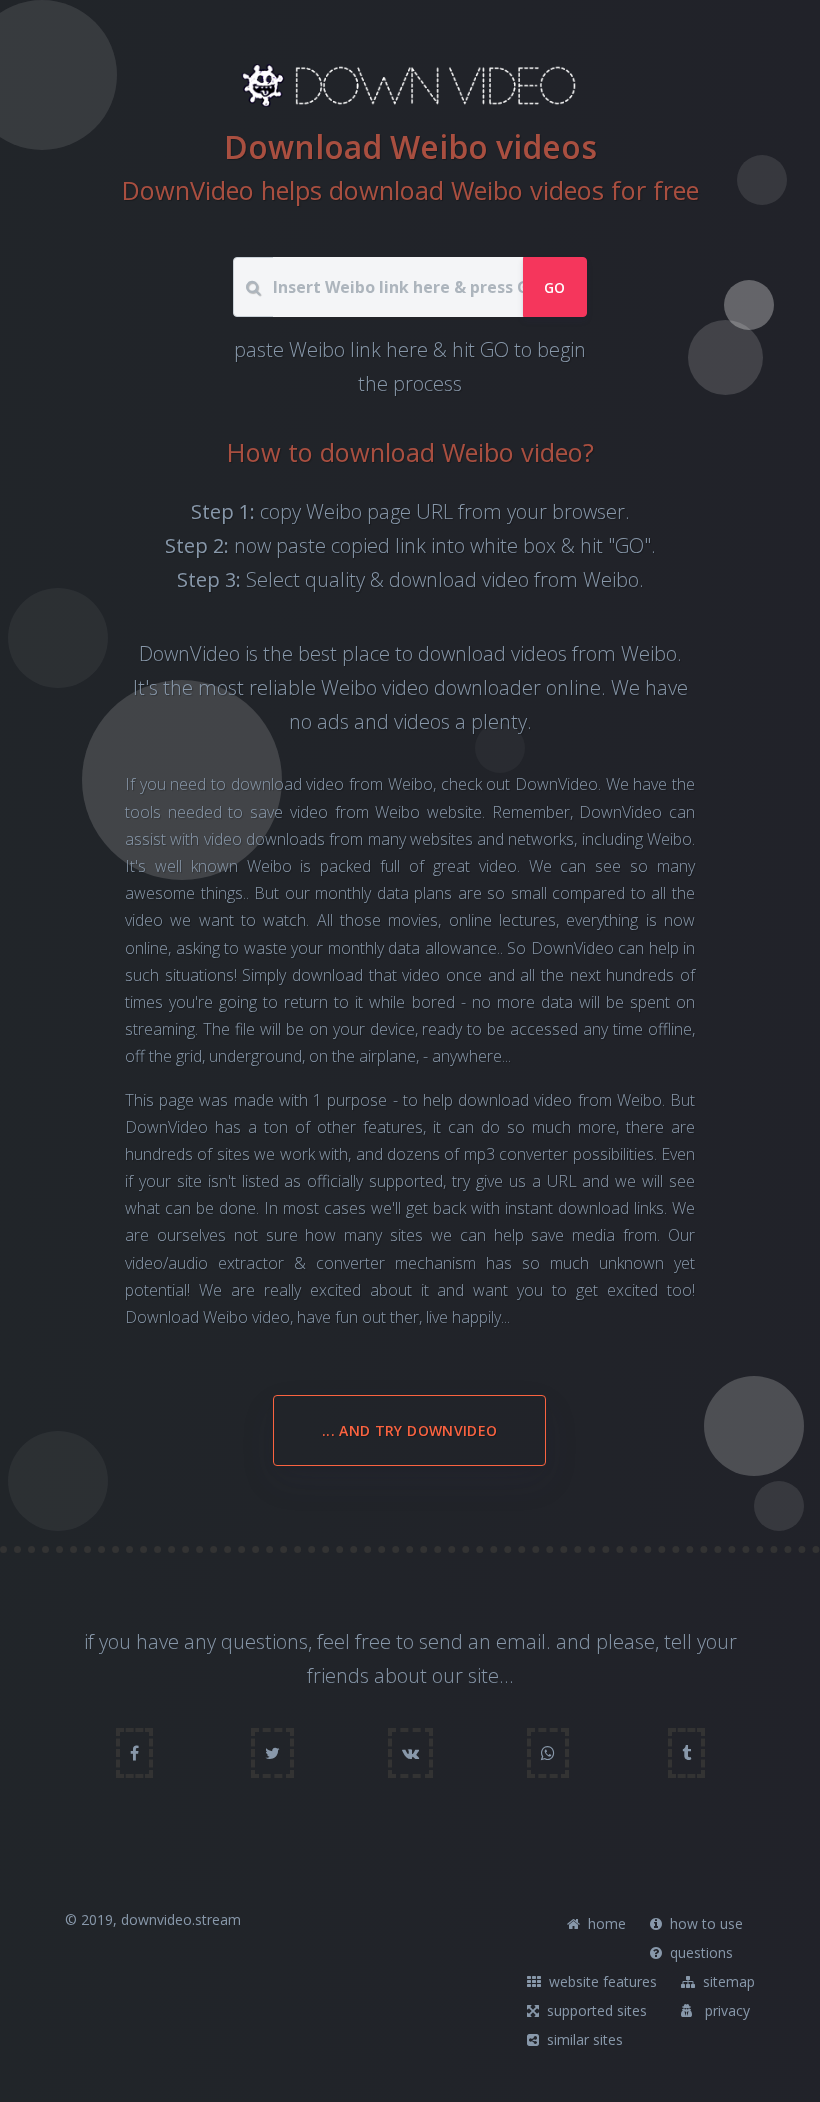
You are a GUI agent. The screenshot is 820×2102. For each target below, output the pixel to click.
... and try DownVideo (409, 1430)
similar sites (583, 2039)
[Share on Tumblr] (686, 1753)
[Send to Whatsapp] (548, 1753)
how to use (704, 1923)
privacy (725, 2010)
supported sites (595, 2010)
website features (601, 1981)
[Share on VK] (410, 1753)
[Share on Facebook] (134, 1753)
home (605, 1923)
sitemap (727, 1981)
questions (699, 1952)
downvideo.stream (181, 1919)
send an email (482, 1641)
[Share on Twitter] (272, 1753)
